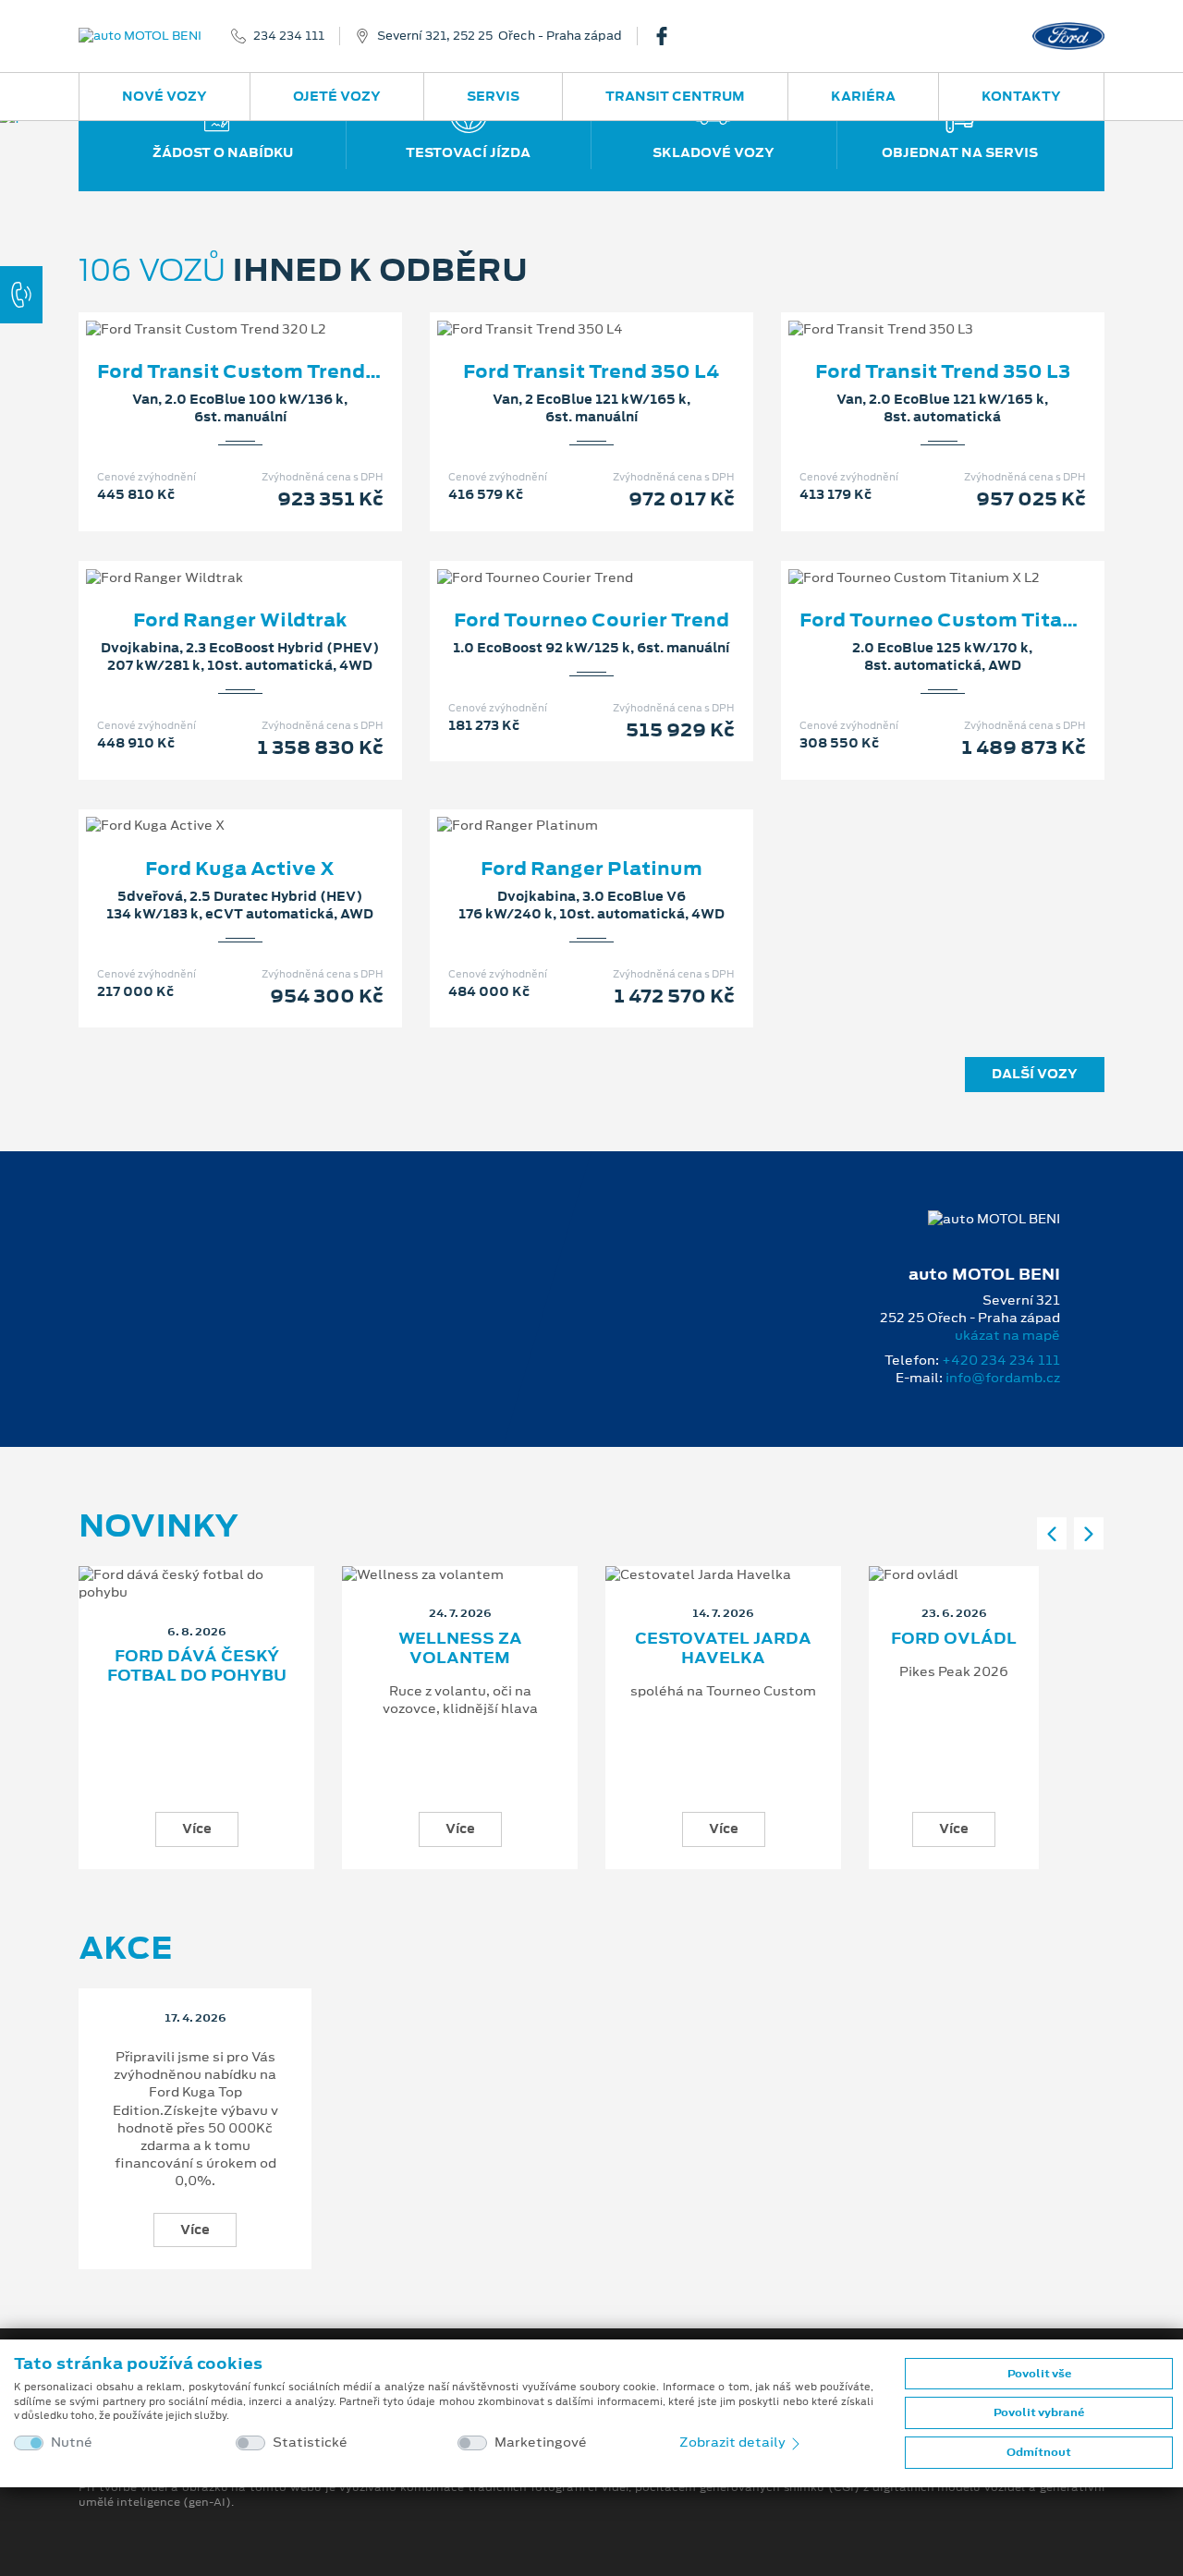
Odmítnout (1039, 2452)
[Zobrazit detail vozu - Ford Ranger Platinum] (562, 807)
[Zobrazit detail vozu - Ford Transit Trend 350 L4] (562, 310)
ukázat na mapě (1007, 1335)
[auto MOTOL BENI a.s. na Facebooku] (669, 36)
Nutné (72, 2442)
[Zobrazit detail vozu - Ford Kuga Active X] (211, 807)
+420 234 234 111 (1001, 1360)
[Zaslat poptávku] (270, 310)
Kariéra (863, 96)
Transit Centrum (675, 96)
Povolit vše (1039, 2374)
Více (197, 1829)
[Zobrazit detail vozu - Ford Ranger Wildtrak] (211, 559)
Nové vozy (165, 96)
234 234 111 (289, 36)
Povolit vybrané (1039, 2412)
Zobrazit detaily (734, 2442)
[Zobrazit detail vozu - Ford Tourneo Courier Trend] (562, 559)
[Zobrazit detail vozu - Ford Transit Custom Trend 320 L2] (211, 310)
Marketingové (541, 2442)
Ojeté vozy (337, 96)
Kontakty (1021, 96)
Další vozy (1035, 1074)
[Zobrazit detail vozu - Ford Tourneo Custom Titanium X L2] (913, 559)
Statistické (310, 2442)
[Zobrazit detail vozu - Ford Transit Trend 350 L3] (913, 310)
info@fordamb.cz (1003, 1378)
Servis (493, 96)
